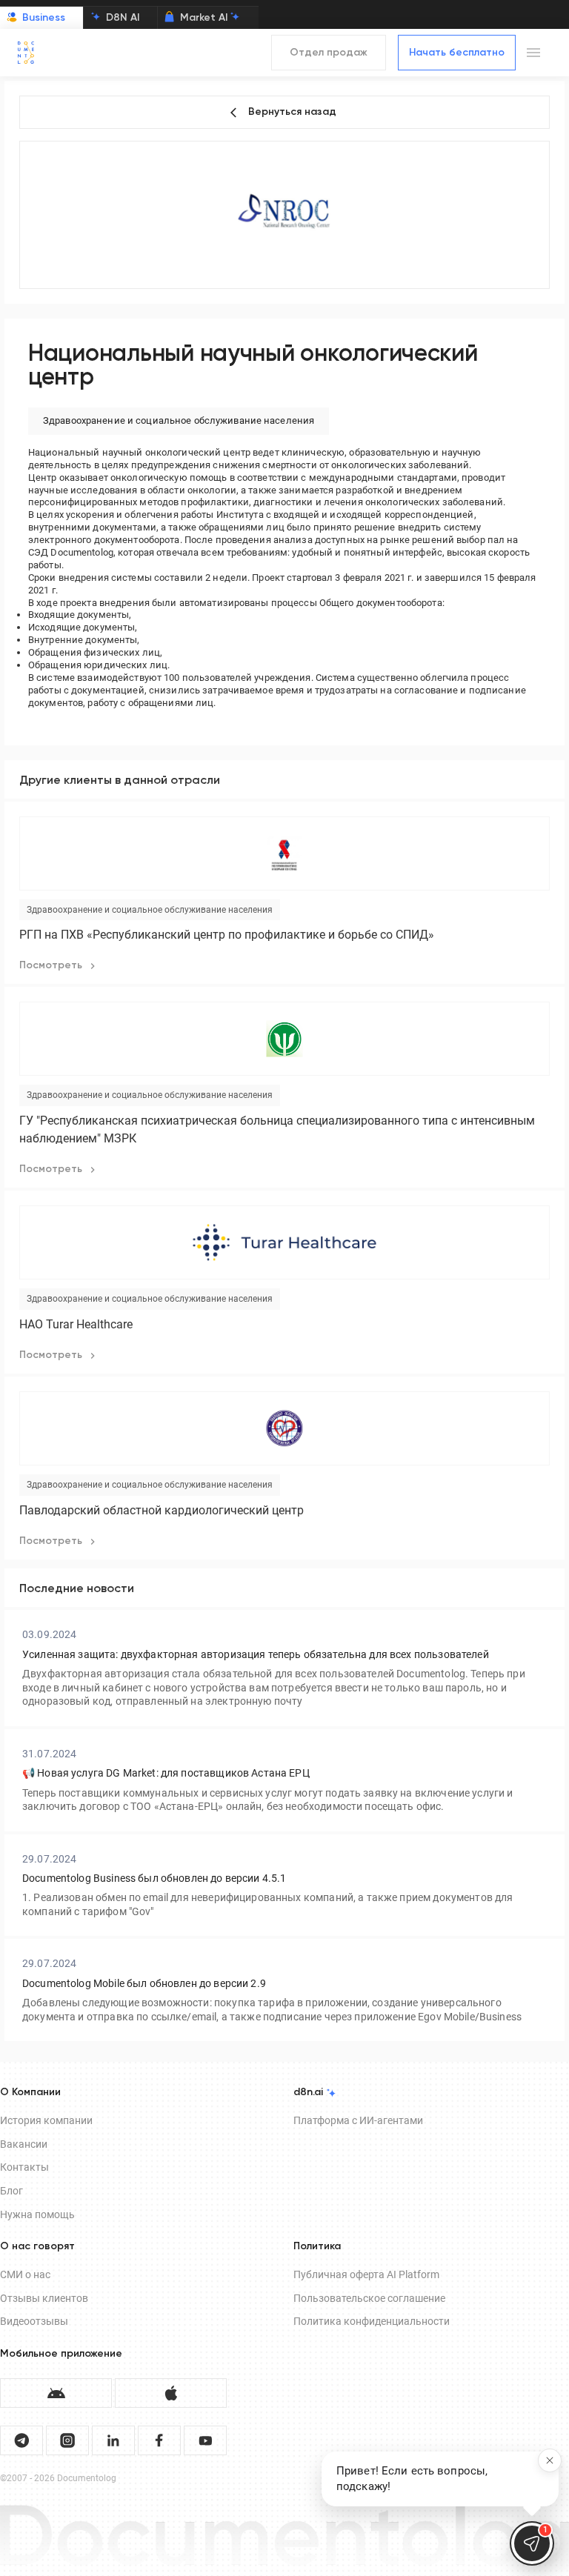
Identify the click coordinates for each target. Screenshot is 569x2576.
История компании (46, 2120)
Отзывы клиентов (44, 2298)
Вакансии (24, 2144)
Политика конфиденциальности (372, 2321)
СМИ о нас (25, 2274)
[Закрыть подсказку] (550, 2460)
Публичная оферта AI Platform (366, 2274)
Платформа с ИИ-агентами (358, 2120)
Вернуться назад (292, 112)
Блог (11, 2191)
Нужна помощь (37, 2214)
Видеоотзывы (34, 2321)
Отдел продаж (329, 53)
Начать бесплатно (457, 53)
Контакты (24, 2167)
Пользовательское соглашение (369, 2298)
